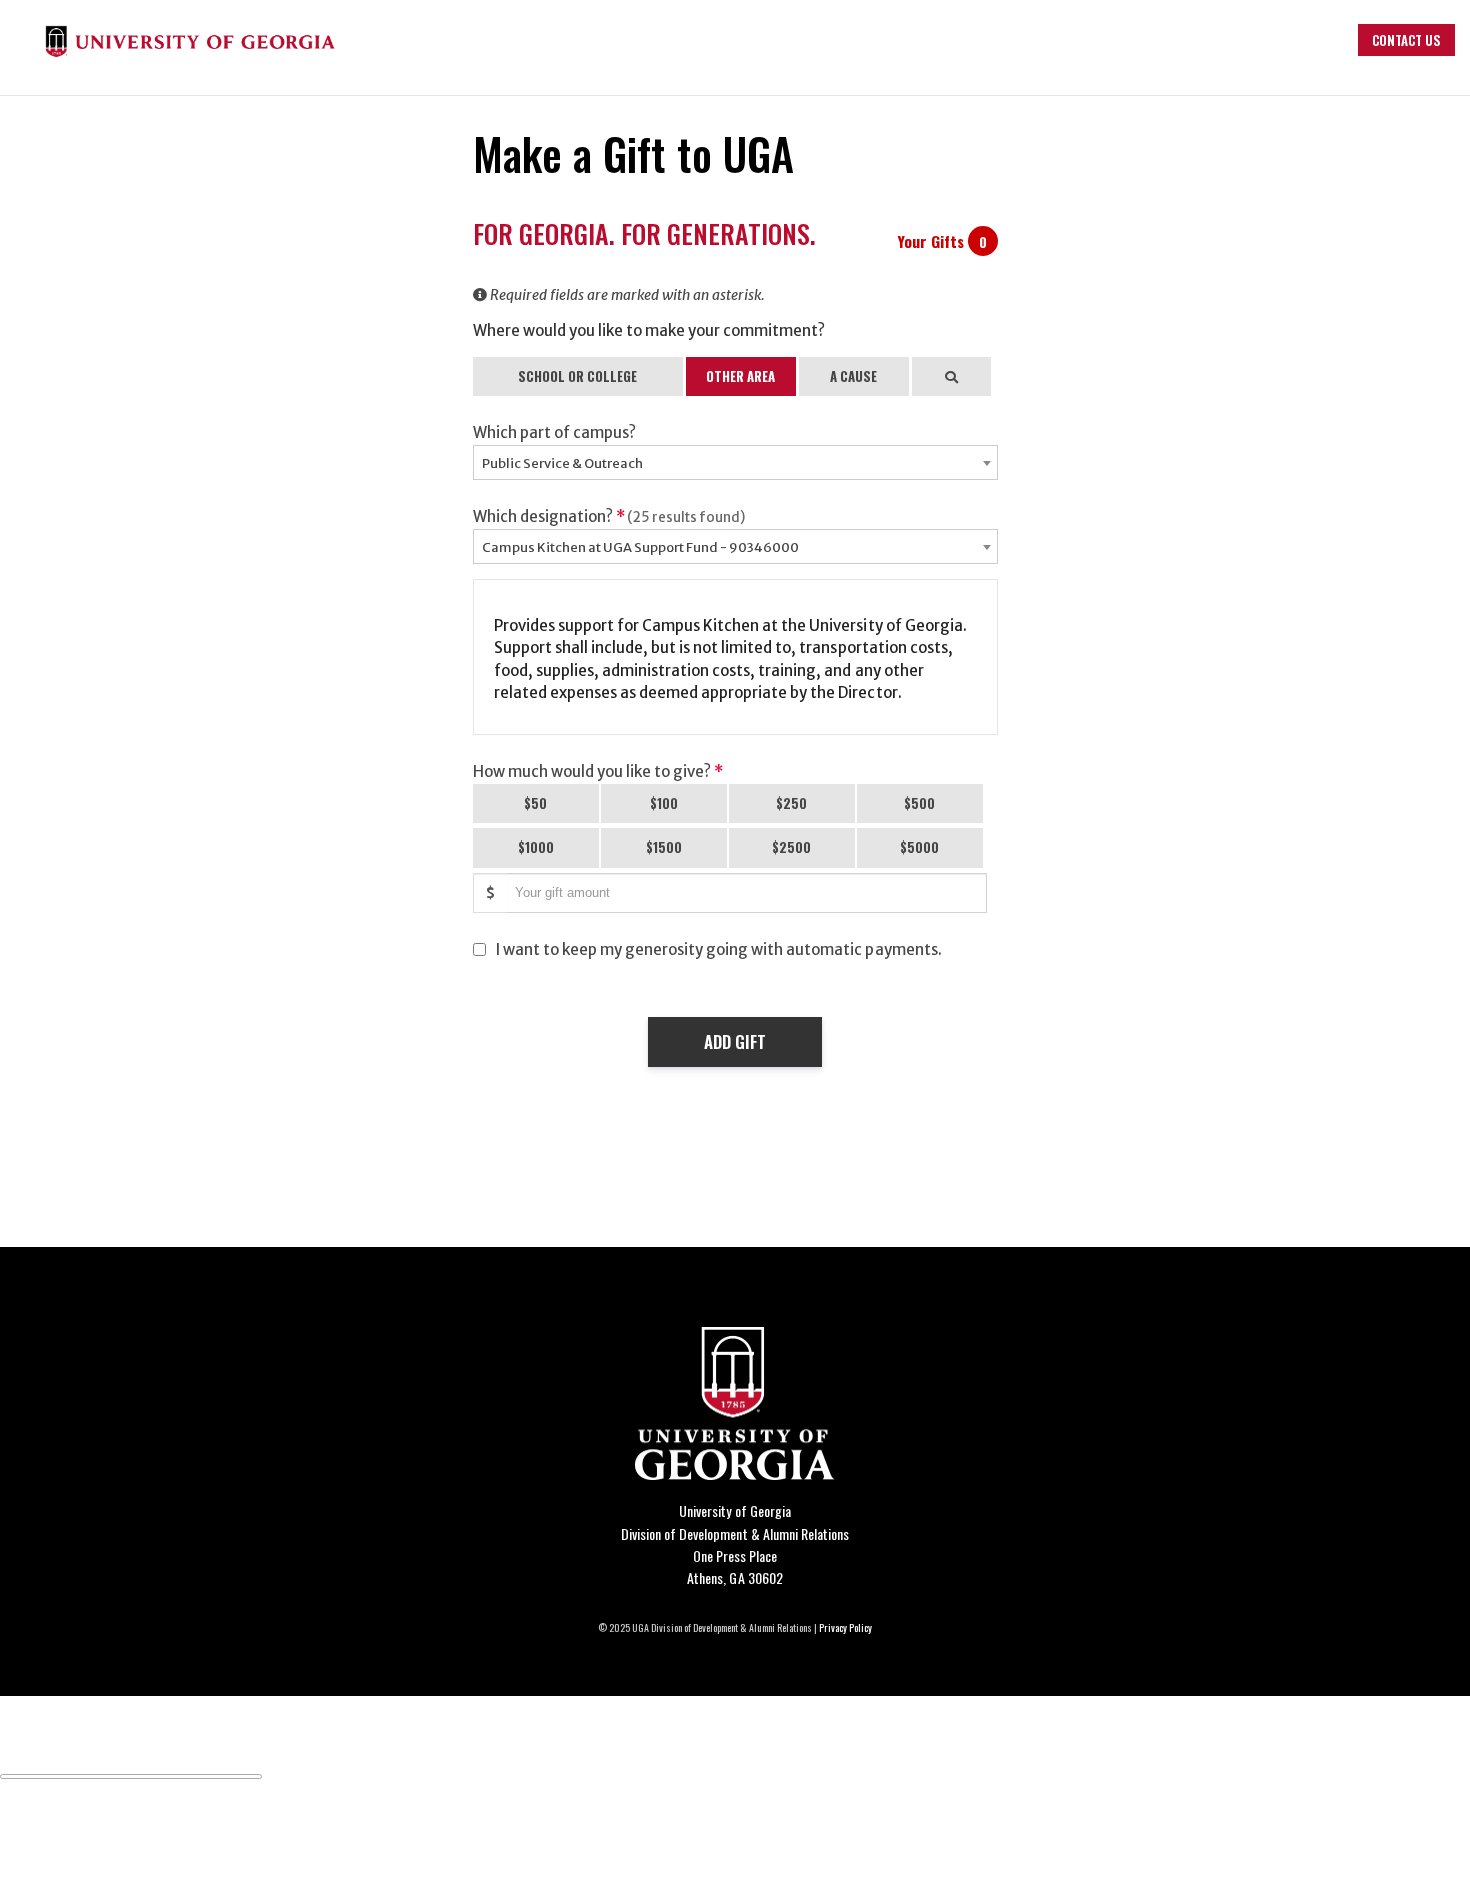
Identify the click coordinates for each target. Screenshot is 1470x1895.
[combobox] (735, 462)
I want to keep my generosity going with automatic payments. (719, 949)
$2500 (791, 847)
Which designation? (609, 516)
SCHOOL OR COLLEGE (577, 376)
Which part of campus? (554, 432)
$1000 (536, 847)
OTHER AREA (740, 376)
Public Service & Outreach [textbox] (562, 463)
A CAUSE (853, 376)
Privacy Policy (845, 1627)
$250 (791, 803)
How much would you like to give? (598, 771)
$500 (919, 803)
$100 (664, 803)
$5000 (919, 847)
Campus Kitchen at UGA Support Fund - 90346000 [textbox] (640, 547)
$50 (535, 803)
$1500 (664, 847)
